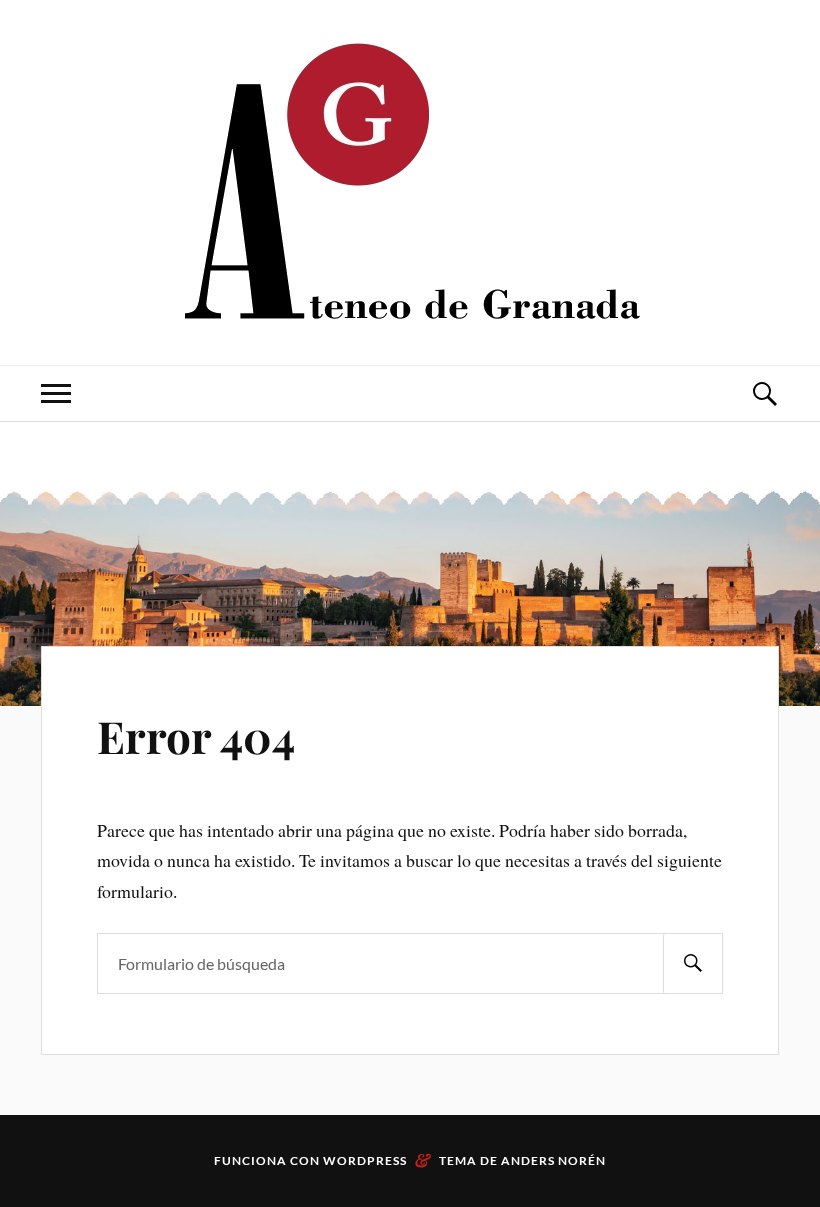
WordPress (365, 1160)
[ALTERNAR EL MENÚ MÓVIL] (56, 393)
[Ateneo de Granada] (410, 180)
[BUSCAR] (693, 963)
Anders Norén (553, 1160)
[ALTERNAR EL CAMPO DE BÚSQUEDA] (764, 393)
